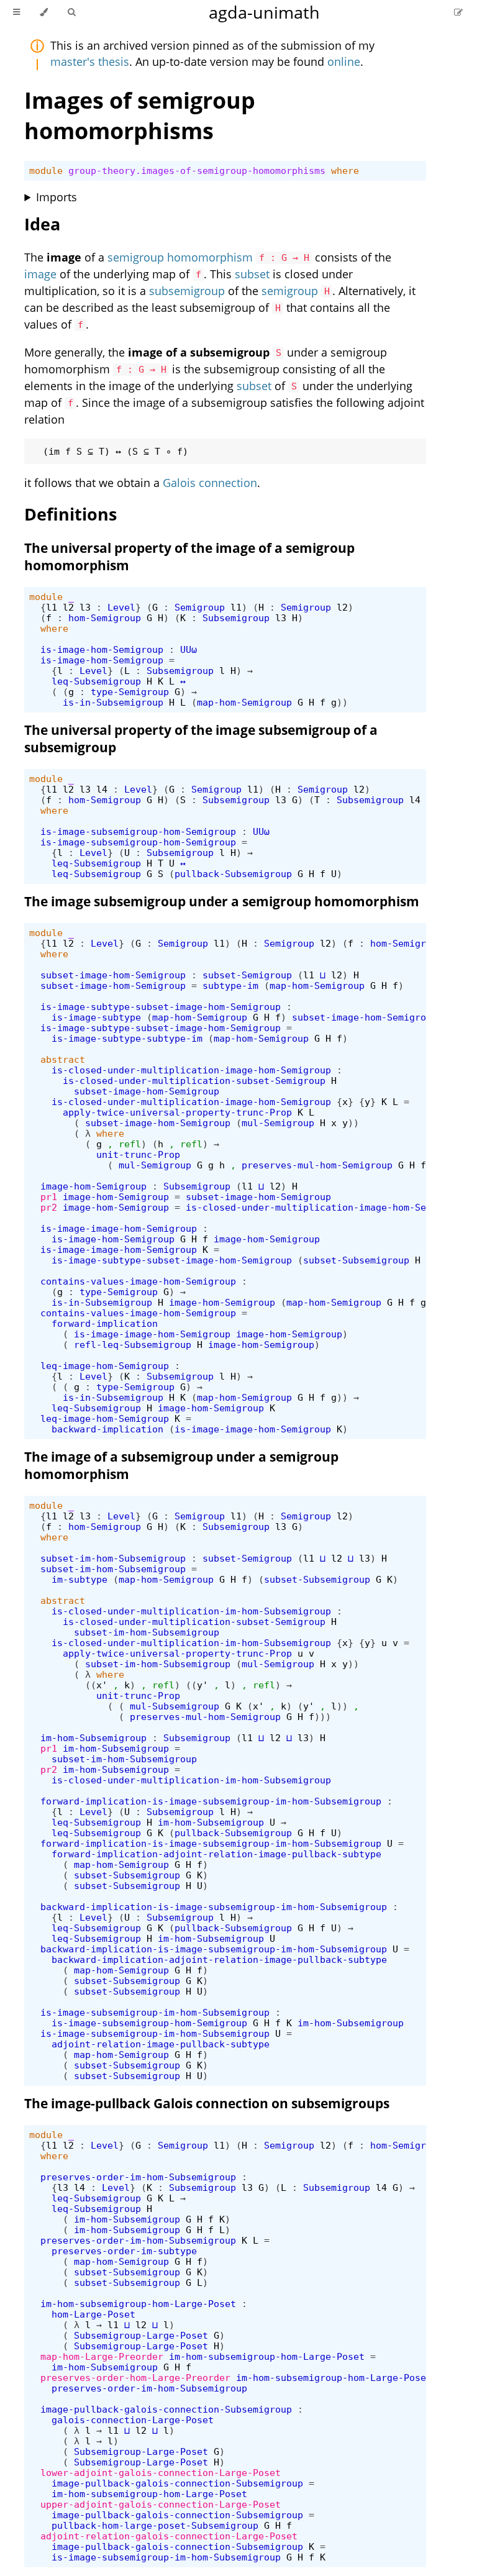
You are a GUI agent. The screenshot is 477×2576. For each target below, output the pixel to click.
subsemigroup (187, 291)
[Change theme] (44, 12)
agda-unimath (264, 12)
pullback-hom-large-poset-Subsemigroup (155, 2525)
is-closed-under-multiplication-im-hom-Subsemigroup (191, 1611)
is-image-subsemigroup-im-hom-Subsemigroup (155, 2012)
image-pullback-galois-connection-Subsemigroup (166, 2409)
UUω (189, 649)
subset (252, 274)
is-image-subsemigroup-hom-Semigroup (138, 831)
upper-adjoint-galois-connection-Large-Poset (161, 2504)
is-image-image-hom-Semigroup (119, 1228)
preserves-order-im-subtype (124, 2251)
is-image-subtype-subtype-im (127, 1038)
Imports (57, 197)
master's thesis (90, 61)
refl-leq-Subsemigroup (133, 1345)
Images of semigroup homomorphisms (140, 116)
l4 (102, 789)
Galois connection (210, 483)
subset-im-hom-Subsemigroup (113, 1558)
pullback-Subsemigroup (233, 874)
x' (102, 1685)
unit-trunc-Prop (138, 1154)
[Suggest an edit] (458, 12)
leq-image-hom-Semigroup (105, 1366)
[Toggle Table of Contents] (16, 12)
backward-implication (107, 1429)
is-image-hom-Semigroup (102, 649)
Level (121, 607)
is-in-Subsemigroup (113, 702)
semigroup (290, 291)
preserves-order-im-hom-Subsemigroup (138, 2177)
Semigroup (200, 607)
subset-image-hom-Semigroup (113, 975)
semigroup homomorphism (180, 257)
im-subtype (79, 1579)
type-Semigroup (130, 692)
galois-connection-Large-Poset (133, 2420)
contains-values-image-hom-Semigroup (138, 1281)
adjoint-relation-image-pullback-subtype (161, 2044)
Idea (42, 224)
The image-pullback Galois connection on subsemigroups (207, 2103)
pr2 (49, 1207)
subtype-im (230, 985)
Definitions (70, 514)
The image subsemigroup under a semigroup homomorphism (222, 901)
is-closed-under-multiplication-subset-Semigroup (194, 1081)
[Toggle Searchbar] (71, 12)
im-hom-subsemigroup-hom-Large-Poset (138, 2304)
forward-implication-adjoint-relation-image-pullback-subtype (216, 1854)
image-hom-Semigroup (93, 1186)
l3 (85, 607)
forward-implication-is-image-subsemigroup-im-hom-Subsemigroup (211, 1801)
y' (202, 1685)
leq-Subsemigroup (96, 681)
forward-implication (105, 1323)
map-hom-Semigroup (244, 702)
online (344, 61)
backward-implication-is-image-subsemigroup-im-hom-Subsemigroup (214, 1907)
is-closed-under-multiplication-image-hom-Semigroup (191, 1070)
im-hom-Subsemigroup (93, 1738)
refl (130, 1144)
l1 (52, 607)
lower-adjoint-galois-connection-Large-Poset (161, 2473)
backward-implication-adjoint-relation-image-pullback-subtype (219, 1959)
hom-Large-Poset (93, 2314)
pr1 (49, 1197)
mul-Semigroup (278, 1123)
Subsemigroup (236, 618)
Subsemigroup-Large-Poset (141, 2335)
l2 (68, 607)
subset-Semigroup (247, 975)
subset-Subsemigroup (356, 1260)
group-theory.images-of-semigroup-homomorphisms (197, 171)
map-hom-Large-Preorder (102, 2356)
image (40, 274)
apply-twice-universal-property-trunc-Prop (177, 1112)
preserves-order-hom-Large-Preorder (135, 2378)
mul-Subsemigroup (175, 1706)
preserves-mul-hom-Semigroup (317, 1165)
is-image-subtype (96, 1017)
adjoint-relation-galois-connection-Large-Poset (169, 2536)
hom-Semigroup (105, 618)
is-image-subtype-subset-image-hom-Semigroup (161, 1007)
